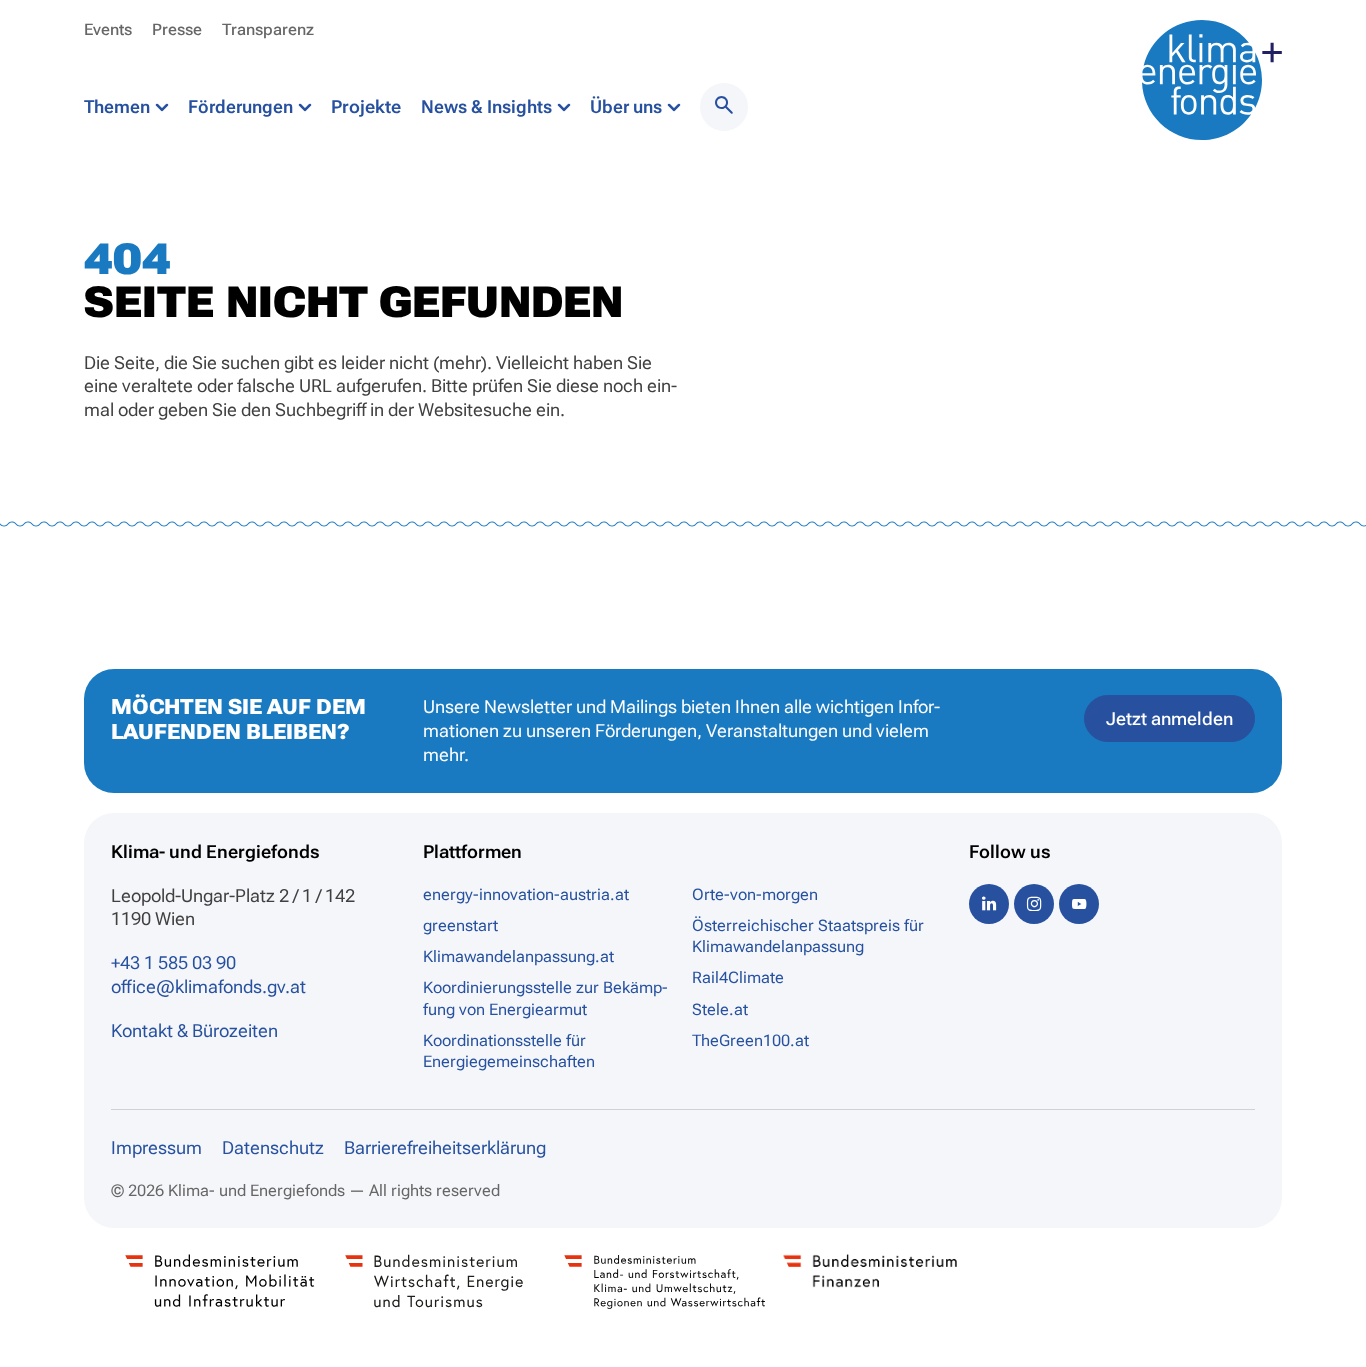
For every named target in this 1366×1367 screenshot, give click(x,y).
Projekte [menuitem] (366, 106)
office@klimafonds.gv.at (208, 986)
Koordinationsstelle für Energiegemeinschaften (509, 1051)
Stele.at (720, 1009)
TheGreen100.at (750, 1040)
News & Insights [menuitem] (488, 106)
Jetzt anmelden (1169, 718)
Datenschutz (273, 1147)
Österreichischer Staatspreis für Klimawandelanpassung (808, 936)
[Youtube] (1079, 903)
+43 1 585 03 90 (173, 962)
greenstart (460, 925)
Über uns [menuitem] (628, 106)
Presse (177, 29)
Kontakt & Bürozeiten (194, 1030)
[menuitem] (724, 107)
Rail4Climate (738, 977)
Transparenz (268, 29)
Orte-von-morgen (755, 894)
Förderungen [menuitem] (242, 106)
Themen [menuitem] (119, 106)
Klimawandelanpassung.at (518, 956)
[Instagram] (1034, 903)
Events (108, 29)
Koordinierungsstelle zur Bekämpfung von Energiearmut (545, 998)
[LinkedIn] (989, 903)
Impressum (156, 1147)
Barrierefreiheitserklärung (445, 1147)
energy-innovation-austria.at (526, 894)
